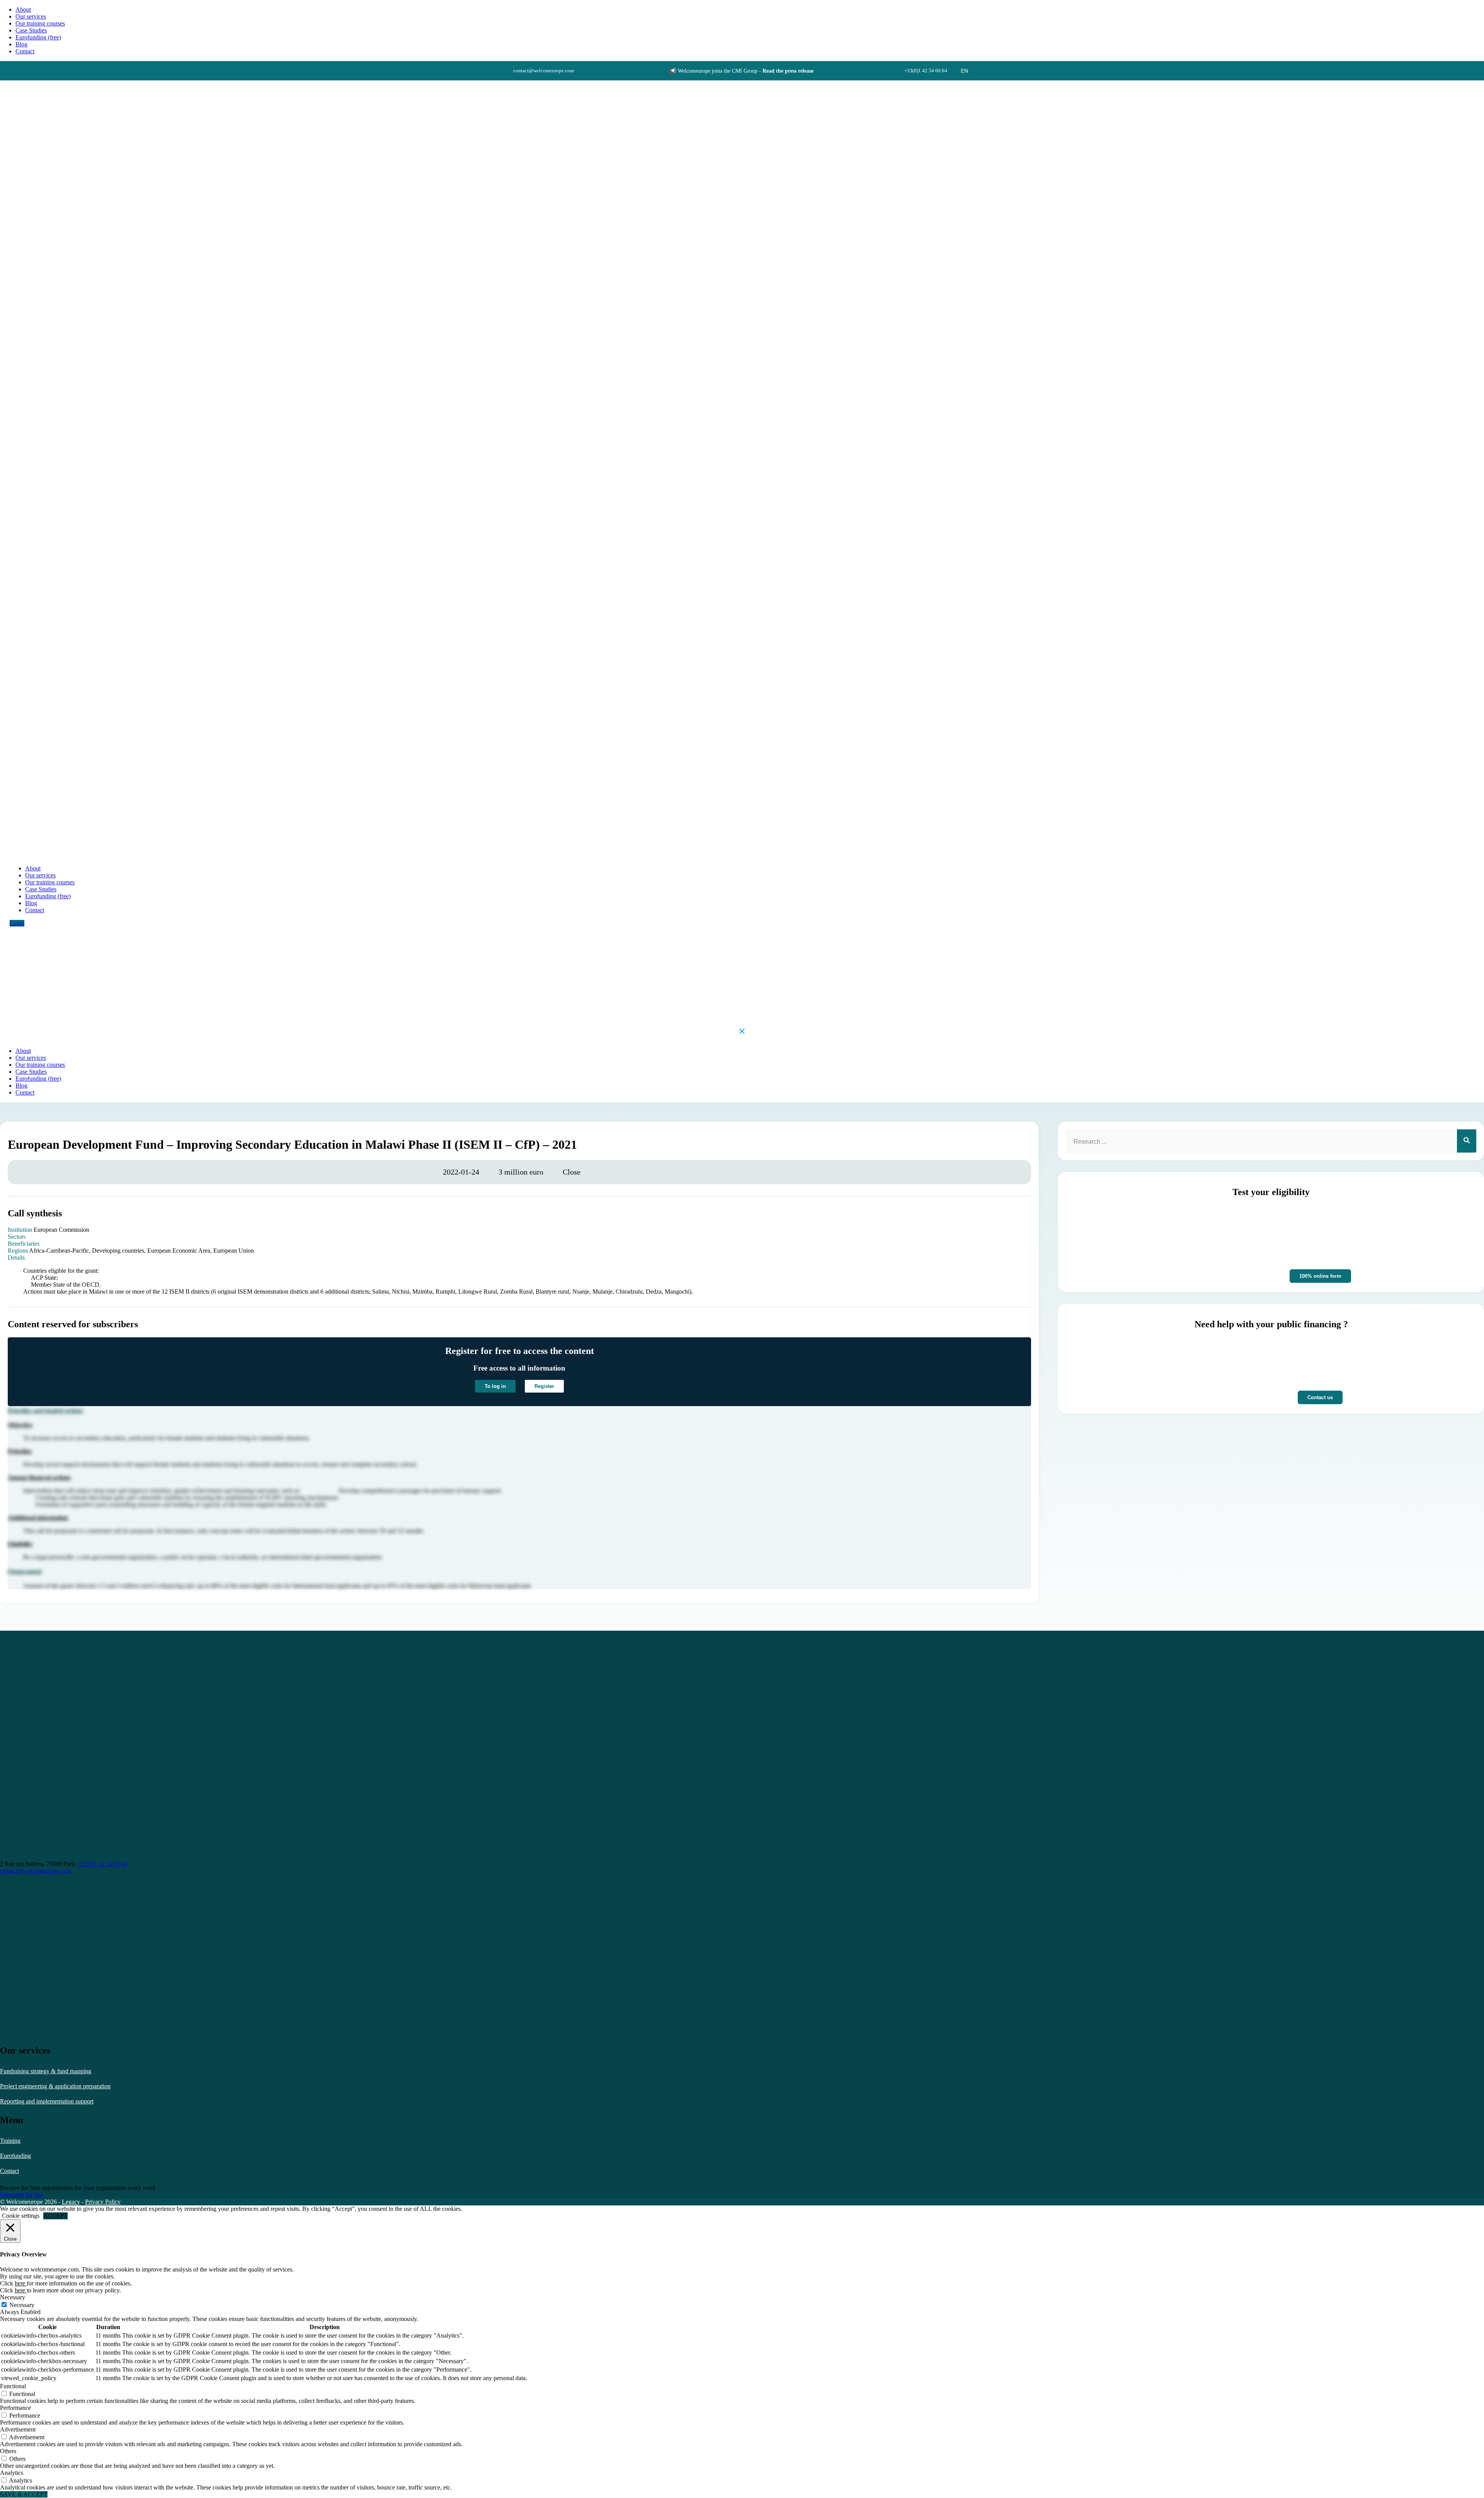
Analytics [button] (12, 2473)
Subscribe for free (22, 2195)
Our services (31, 16)
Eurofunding (15, 2156)
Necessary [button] (13, 2297)
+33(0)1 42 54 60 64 (102, 1864)
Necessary (22, 2305)
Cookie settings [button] (21, 2216)
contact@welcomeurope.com (36, 1871)
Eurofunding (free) (38, 37)
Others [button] (8, 2451)
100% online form (1320, 1276)
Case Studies (31, 30)
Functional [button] (13, 2386)
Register (544, 1386)
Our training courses (40, 23)
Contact (9, 2171)
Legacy (71, 2202)
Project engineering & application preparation (55, 2086)
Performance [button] (15, 2408)
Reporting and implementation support (47, 2101)
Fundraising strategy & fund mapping (46, 2071)
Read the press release (788, 71)
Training (10, 2141)
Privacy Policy (103, 2202)
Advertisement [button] (18, 2429)
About (23, 9)
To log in (495, 1386)
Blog (21, 44)
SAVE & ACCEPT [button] (24, 2494)
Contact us (1320, 1397)
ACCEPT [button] (55, 2216)
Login (17, 923)
